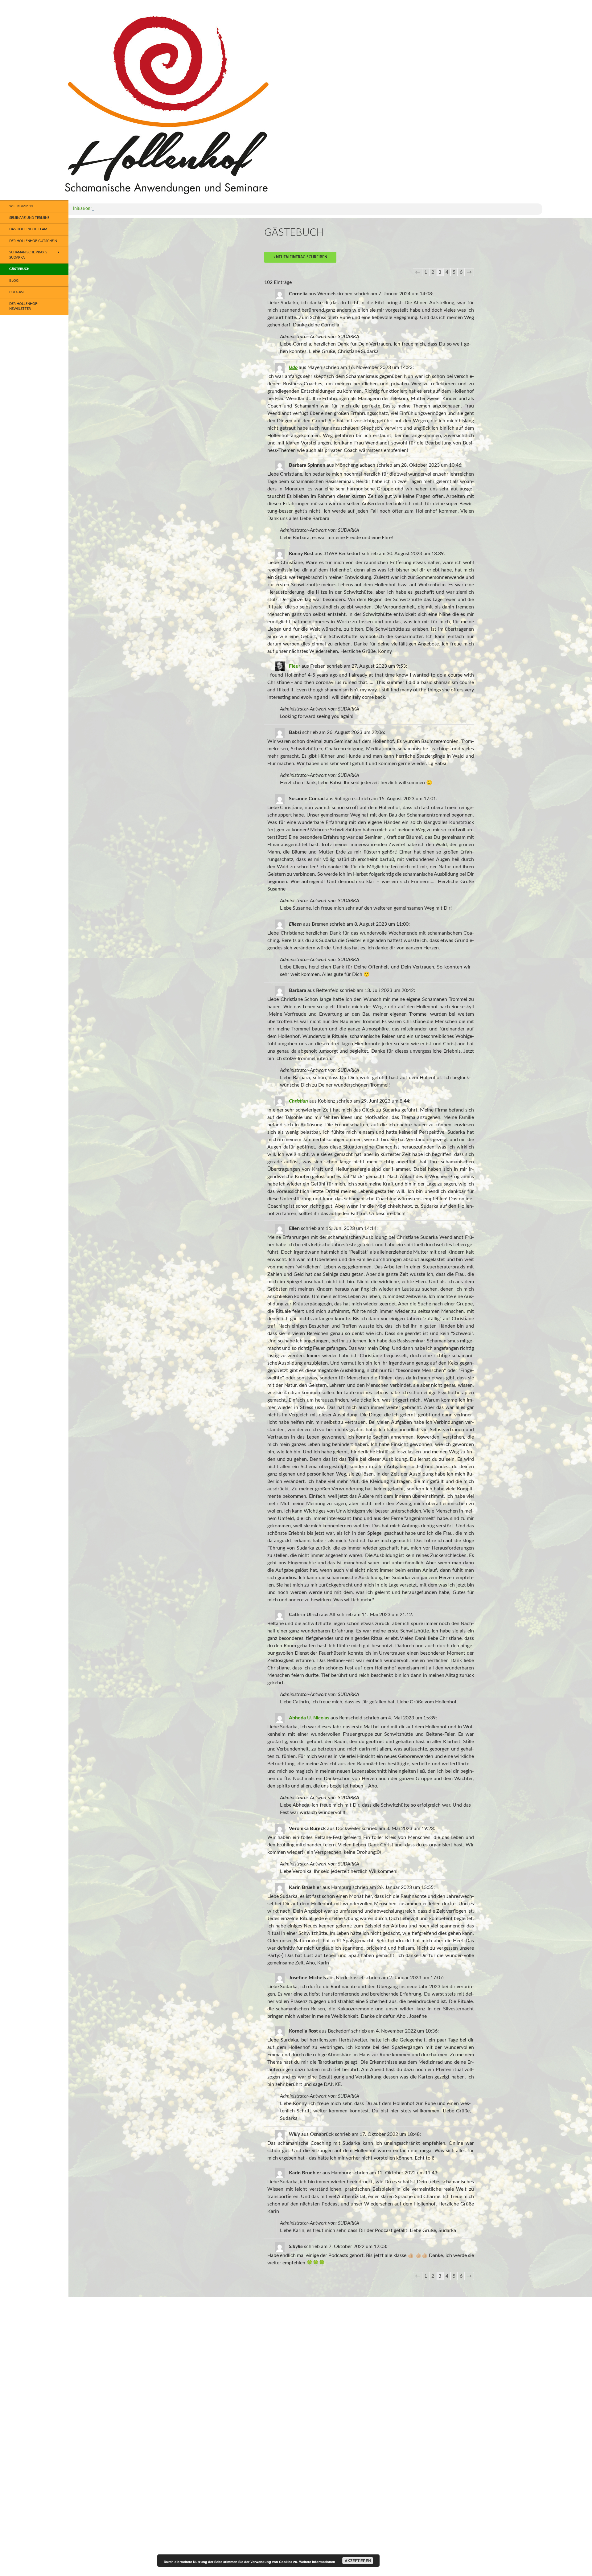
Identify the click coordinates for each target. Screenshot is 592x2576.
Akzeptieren (358, 2561)
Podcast (17, 292)
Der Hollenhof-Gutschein (33, 241)
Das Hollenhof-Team (28, 229)
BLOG (14, 281)
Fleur (295, 666)
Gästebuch (19, 269)
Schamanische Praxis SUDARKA (28, 255)
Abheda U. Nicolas (309, 1718)
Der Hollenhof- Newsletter (24, 306)
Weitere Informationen (317, 2562)
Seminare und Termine (29, 218)
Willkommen (21, 206)
